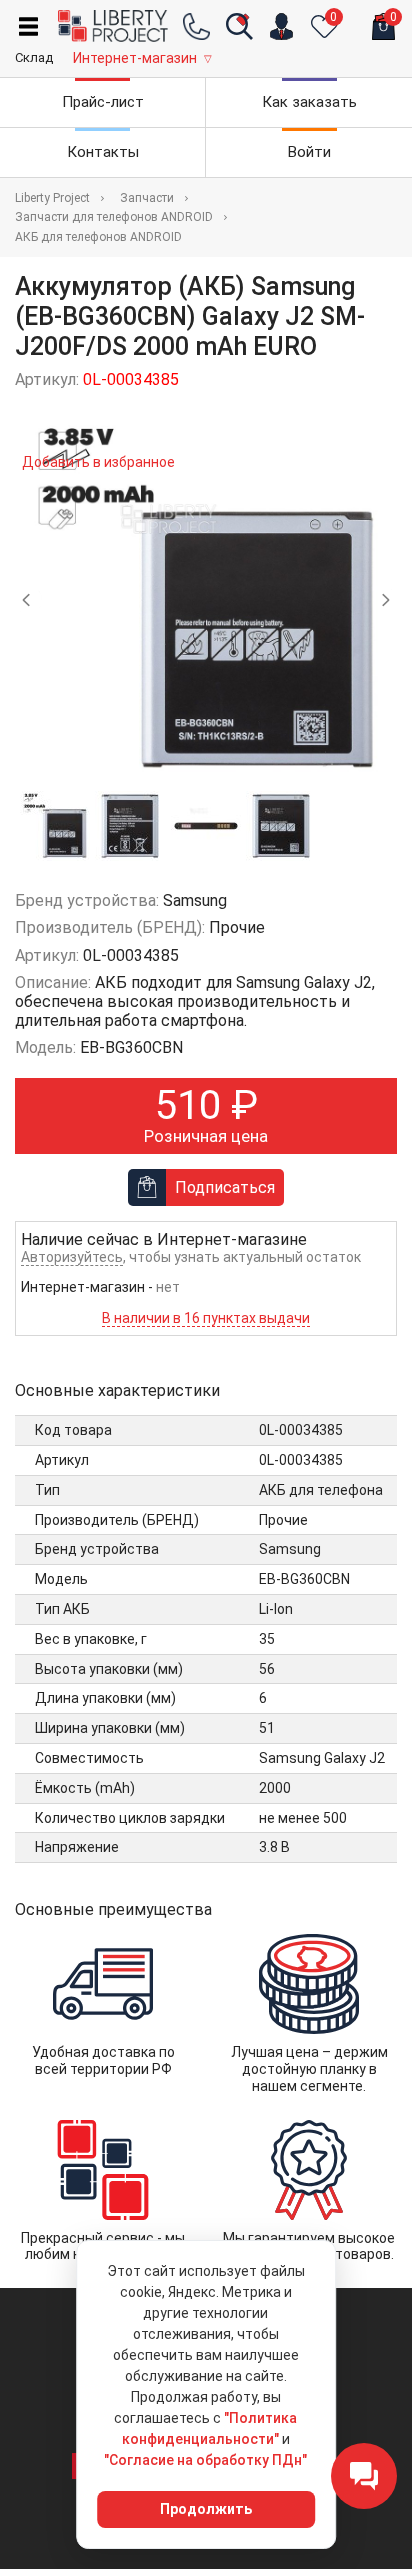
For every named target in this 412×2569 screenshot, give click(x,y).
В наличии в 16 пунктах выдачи (206, 1318)
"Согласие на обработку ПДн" (205, 2460)
